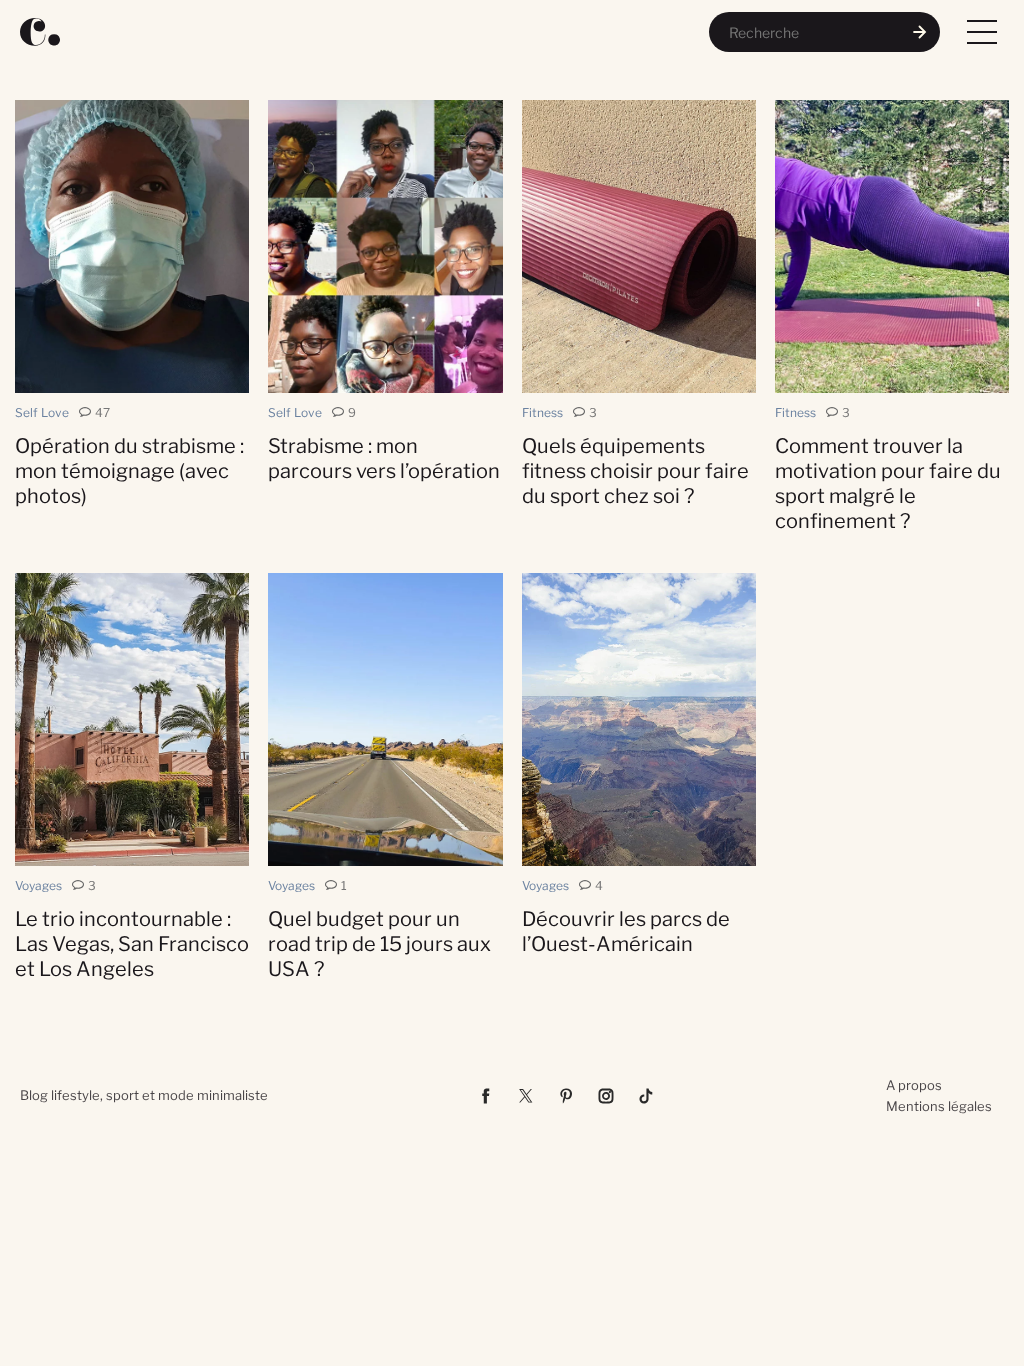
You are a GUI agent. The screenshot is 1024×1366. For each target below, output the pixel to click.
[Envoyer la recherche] (920, 32)
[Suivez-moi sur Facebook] (486, 1096)
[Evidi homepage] (40, 32)
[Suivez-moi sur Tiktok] (646, 1096)
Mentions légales (939, 1106)
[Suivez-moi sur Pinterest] (566, 1096)
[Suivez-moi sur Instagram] (606, 1096)
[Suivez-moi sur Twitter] (526, 1096)
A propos (914, 1085)
